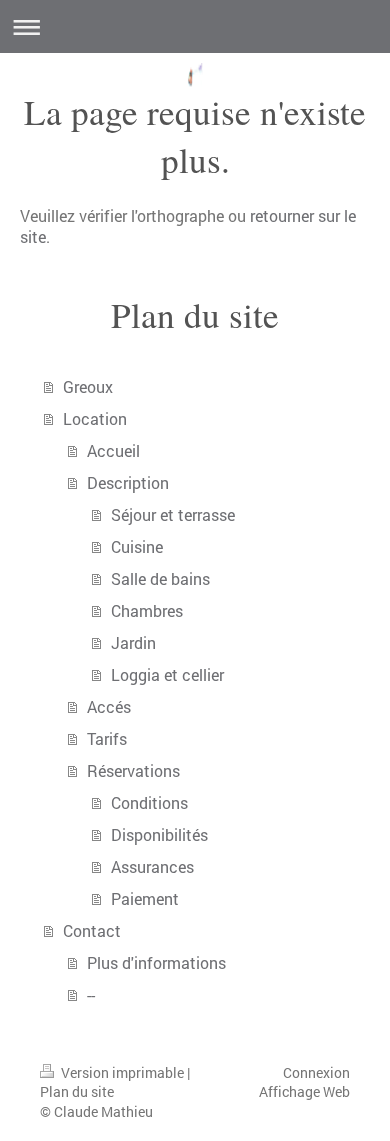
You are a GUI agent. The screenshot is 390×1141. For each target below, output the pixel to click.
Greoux (88, 386)
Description (128, 482)
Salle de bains (160, 578)
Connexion (316, 1072)
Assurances (152, 866)
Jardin (133, 642)
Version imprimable (122, 1072)
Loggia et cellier (167, 674)
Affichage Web (304, 1091)
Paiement (145, 898)
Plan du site (77, 1091)
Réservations (133, 770)
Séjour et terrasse (173, 514)
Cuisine (137, 546)
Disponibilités (159, 834)
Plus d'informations (156, 962)
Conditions (149, 802)
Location (95, 418)
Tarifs (107, 738)
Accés (109, 706)
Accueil (113, 450)
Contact (92, 930)
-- (91, 994)
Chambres (147, 610)
